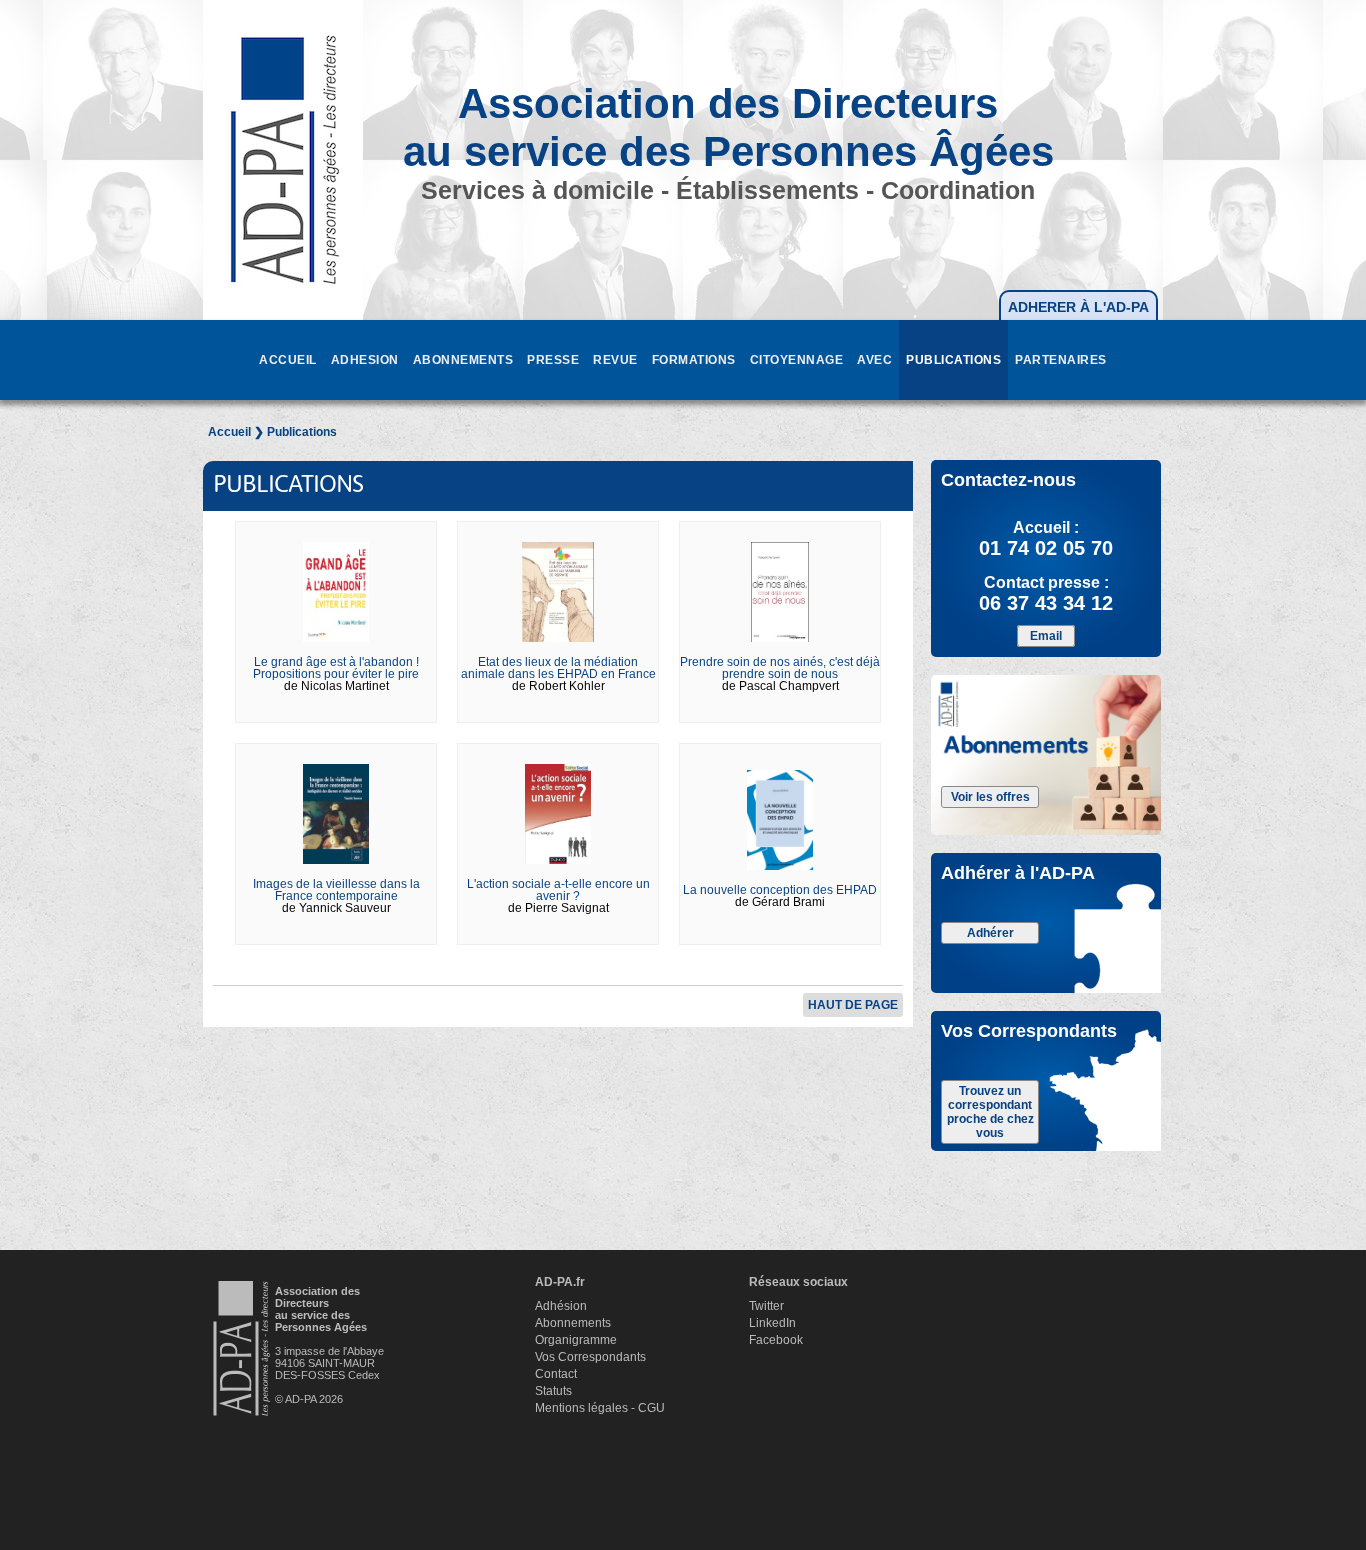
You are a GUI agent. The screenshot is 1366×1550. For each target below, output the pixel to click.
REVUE (615, 360)
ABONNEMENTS (463, 360)
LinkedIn (772, 1323)
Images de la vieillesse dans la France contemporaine (336, 890)
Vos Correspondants (590, 1357)
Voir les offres (990, 797)
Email (1046, 636)
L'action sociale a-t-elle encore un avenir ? (558, 890)
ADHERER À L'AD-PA (1078, 307)
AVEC (874, 360)
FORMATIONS (694, 360)
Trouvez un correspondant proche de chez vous (990, 1112)
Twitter (766, 1306)
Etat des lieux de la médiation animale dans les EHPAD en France (558, 668)
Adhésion (561, 1306)
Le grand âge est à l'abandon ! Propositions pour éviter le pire (336, 668)
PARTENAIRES (1061, 360)
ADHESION (365, 360)
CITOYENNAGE (797, 360)
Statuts (553, 1391)
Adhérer (990, 933)
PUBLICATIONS (953, 360)
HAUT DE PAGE (853, 1005)
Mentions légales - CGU (600, 1408)
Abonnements (573, 1323)
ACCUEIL (288, 360)
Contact (556, 1374)
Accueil (229, 432)
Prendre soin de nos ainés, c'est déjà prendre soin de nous (780, 668)
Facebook (776, 1340)
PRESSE (553, 360)
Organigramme (576, 1340)
